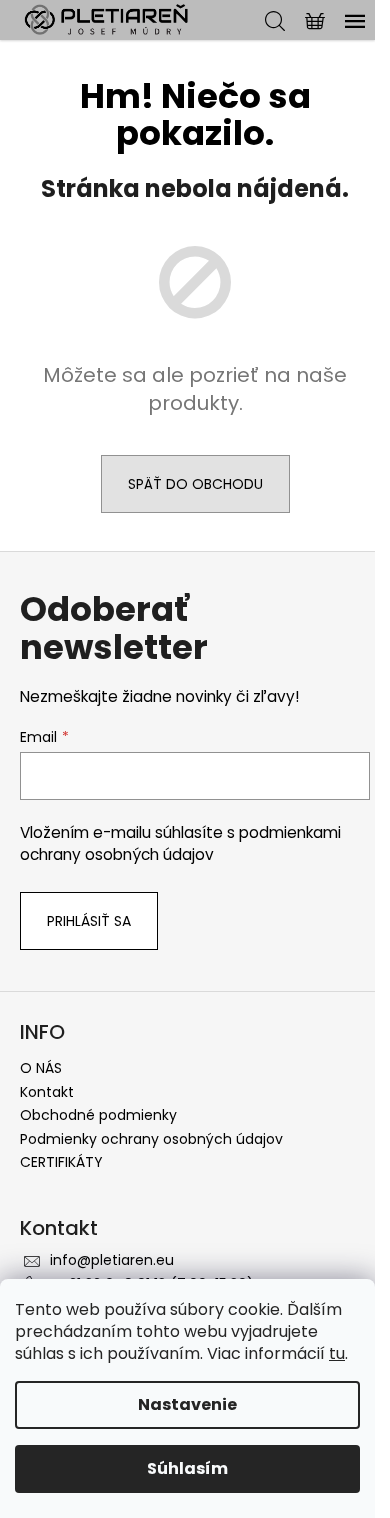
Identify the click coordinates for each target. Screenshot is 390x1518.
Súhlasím (187, 1468)
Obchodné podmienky (98, 1115)
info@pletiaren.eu (112, 1260)
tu (337, 1353)
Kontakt (47, 1092)
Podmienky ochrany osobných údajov (151, 1139)
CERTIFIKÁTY (61, 1162)
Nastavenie (187, 1404)
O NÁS (41, 1068)
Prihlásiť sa (89, 921)
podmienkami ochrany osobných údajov (180, 843)
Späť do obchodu (195, 484)
